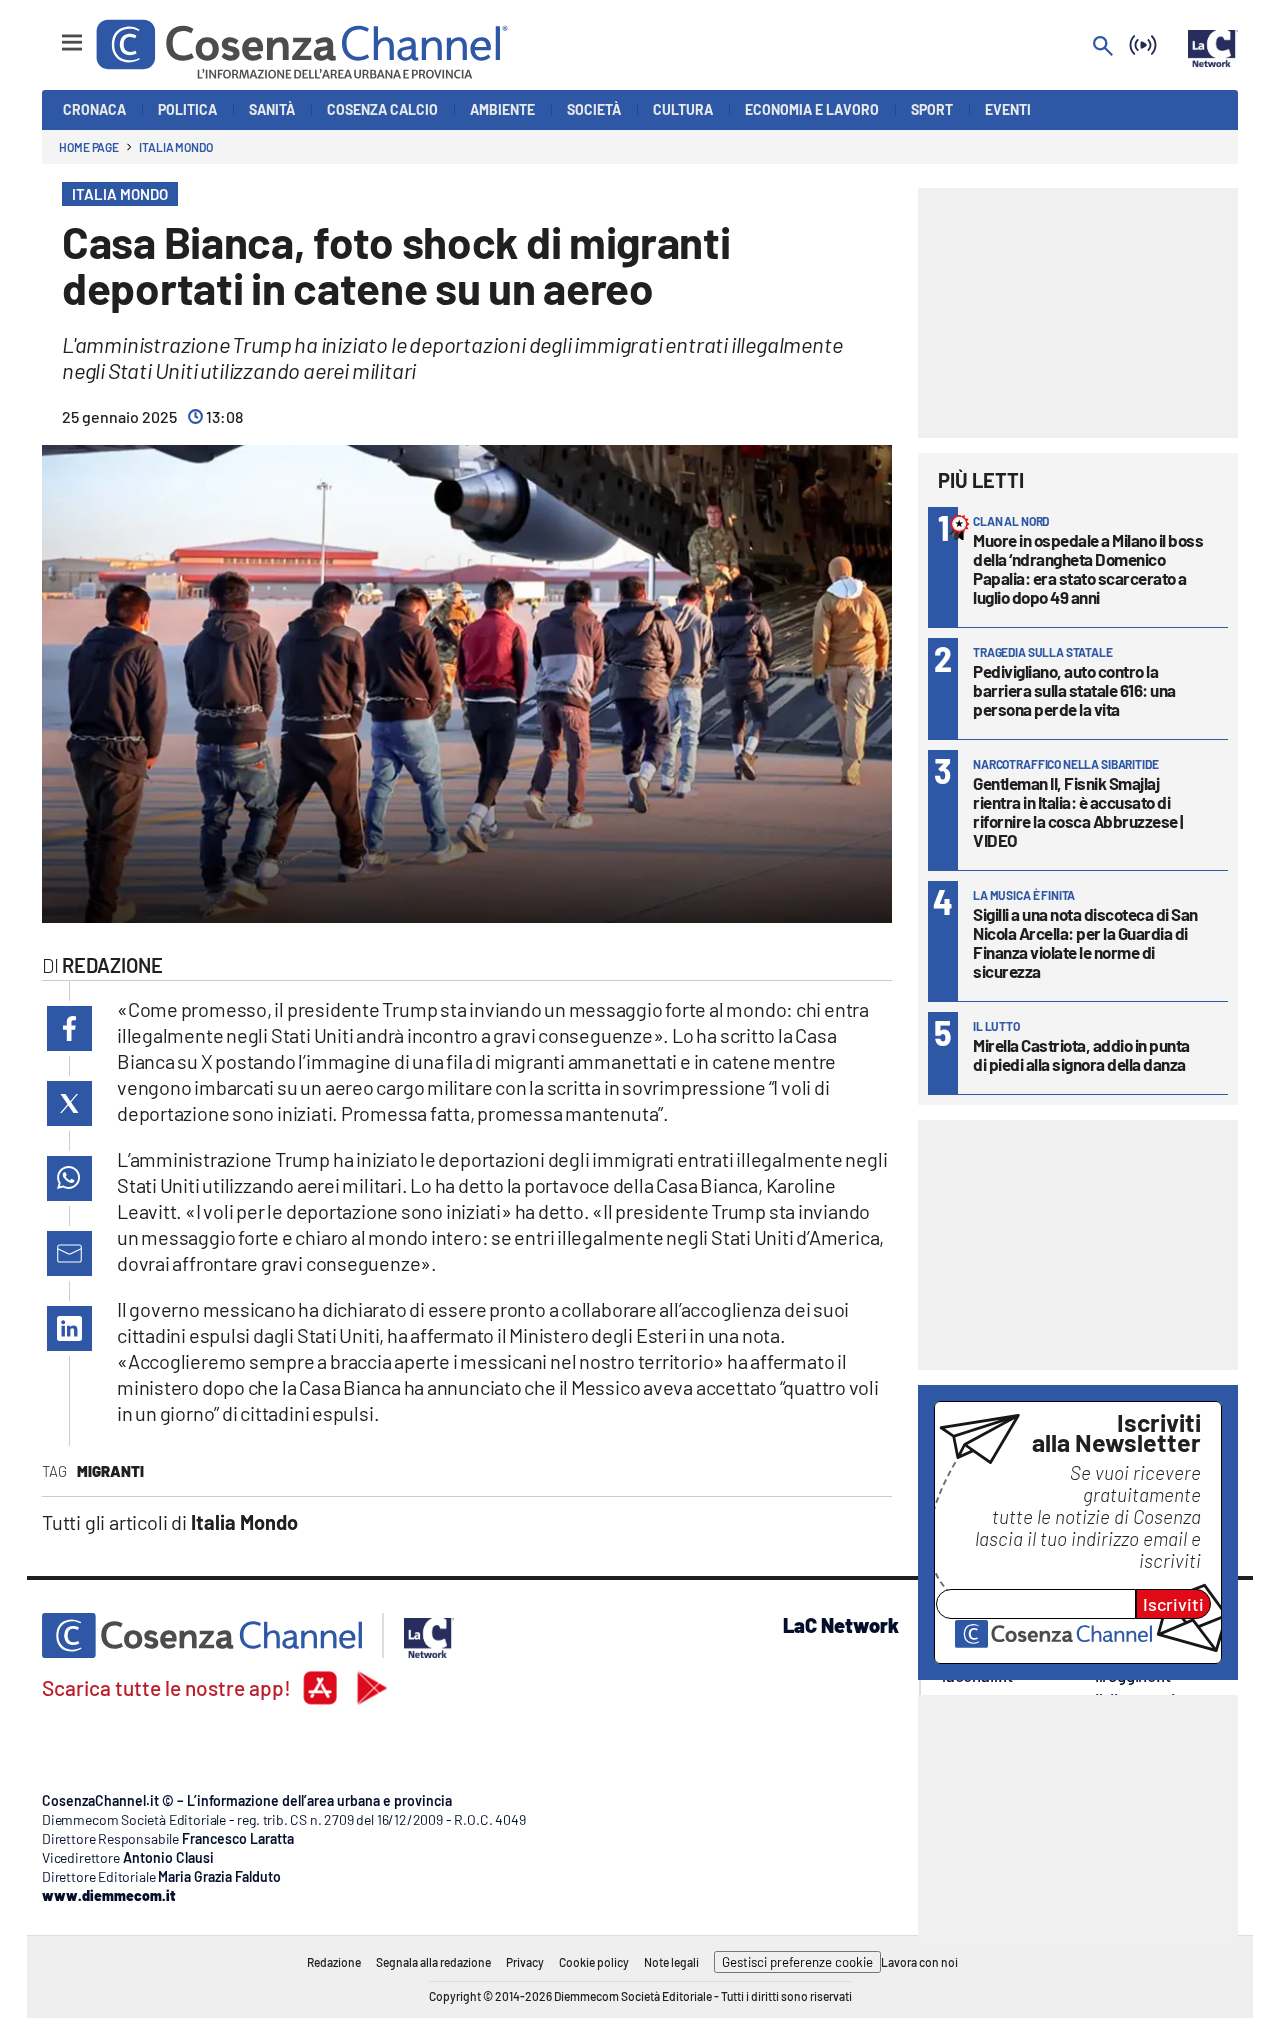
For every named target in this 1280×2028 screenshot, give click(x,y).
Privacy (525, 1962)
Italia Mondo (176, 147)
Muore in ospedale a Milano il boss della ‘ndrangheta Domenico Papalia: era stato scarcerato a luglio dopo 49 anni (1088, 568)
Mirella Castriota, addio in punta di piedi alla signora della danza (1081, 1054)
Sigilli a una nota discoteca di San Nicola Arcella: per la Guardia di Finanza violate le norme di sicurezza (1085, 942)
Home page (89, 147)
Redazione (334, 1962)
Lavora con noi (919, 1962)
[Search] (1103, 47)
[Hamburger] (53, 33)
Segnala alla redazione (433, 1962)
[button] (69, 1028)
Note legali (671, 1962)
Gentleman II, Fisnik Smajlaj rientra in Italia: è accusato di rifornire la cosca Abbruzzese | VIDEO (1078, 811)
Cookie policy (594, 1962)
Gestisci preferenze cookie (797, 1962)
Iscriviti (1173, 1604)
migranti (110, 1471)
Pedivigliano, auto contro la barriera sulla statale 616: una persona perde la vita (1074, 690)
